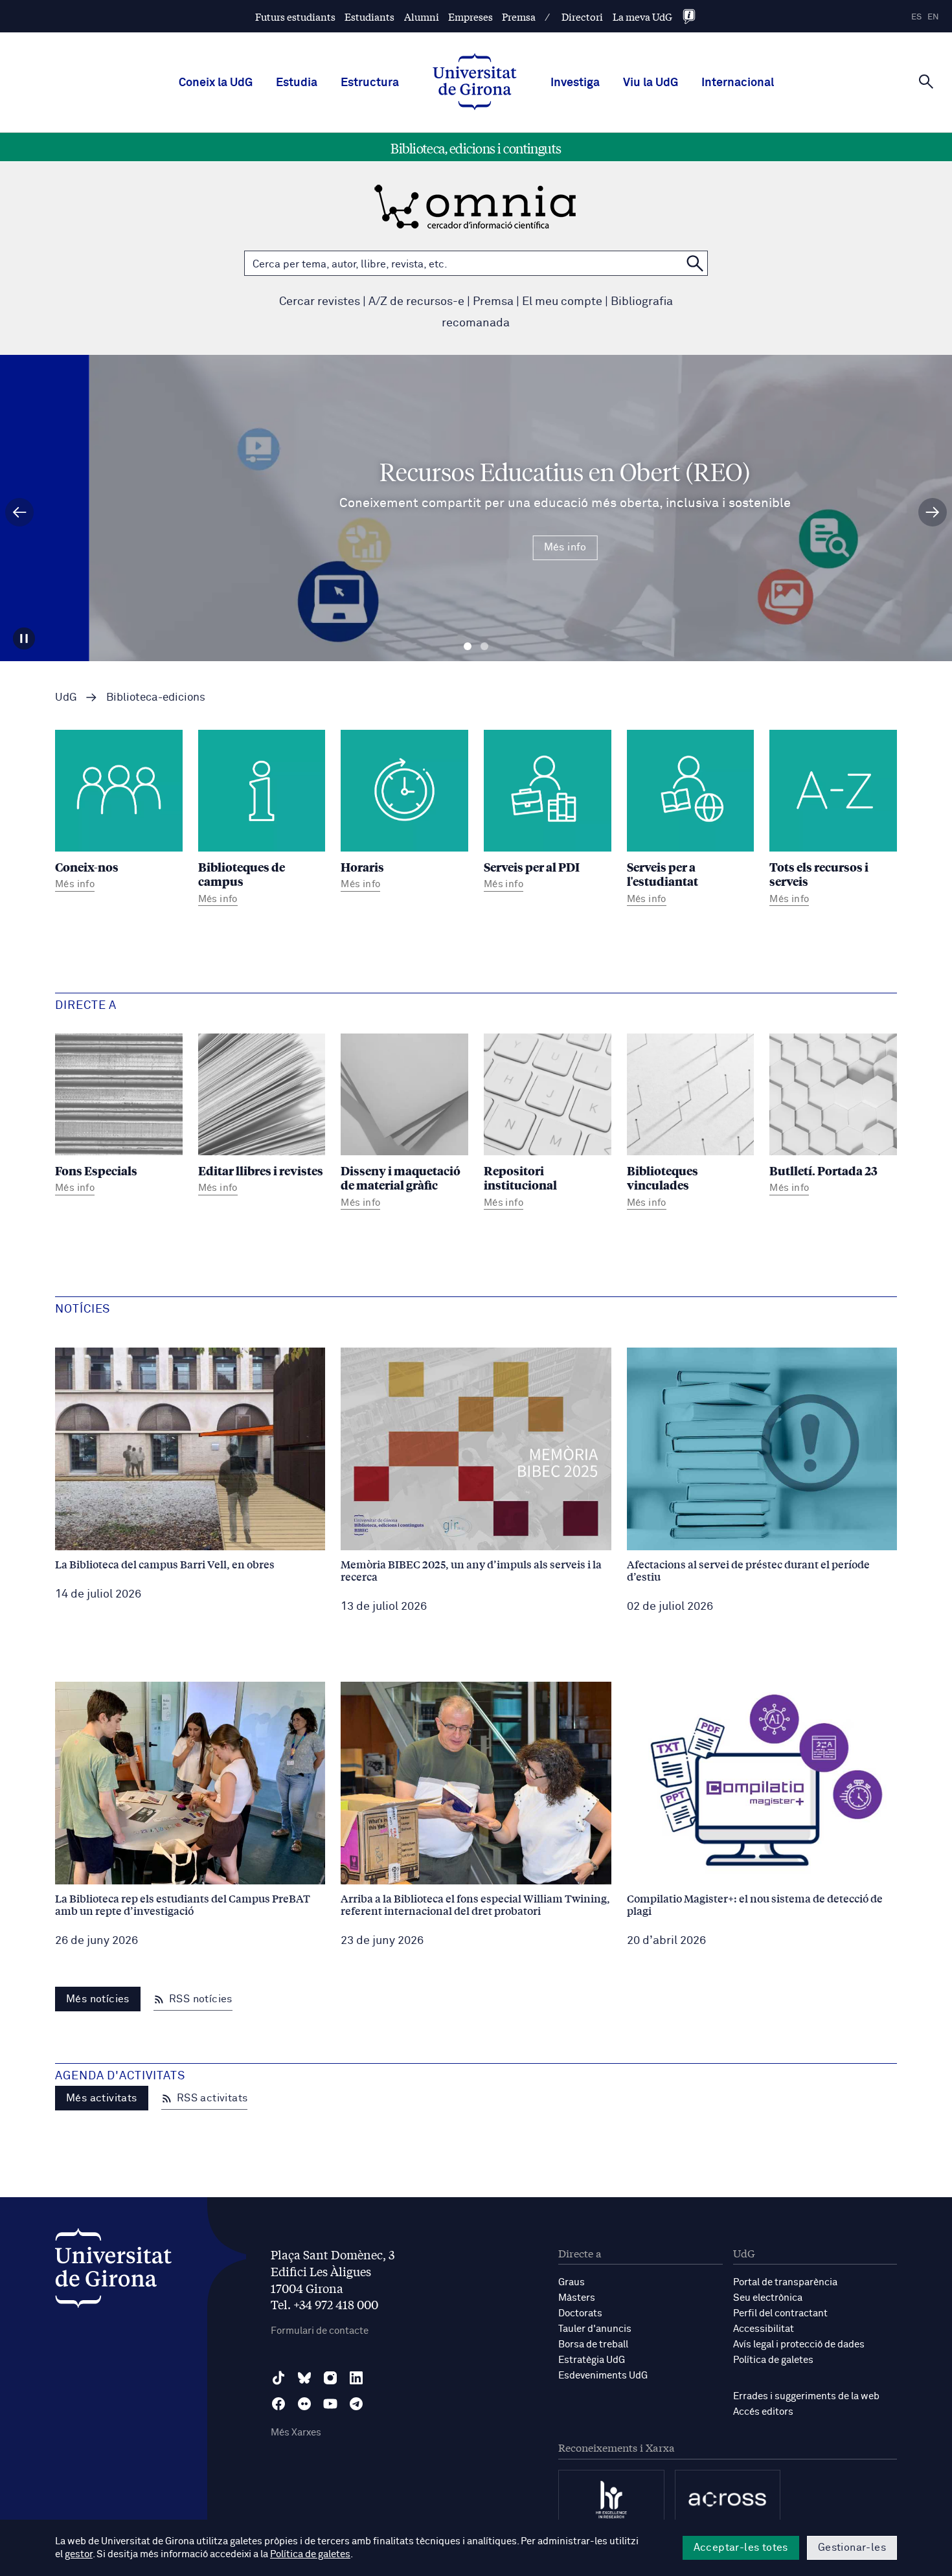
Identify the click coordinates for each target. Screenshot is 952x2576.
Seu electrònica (768, 2298)
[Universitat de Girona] (113, 2271)
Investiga (575, 83)
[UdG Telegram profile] (356, 2404)
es (916, 17)
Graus (572, 2282)
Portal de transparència (785, 2282)
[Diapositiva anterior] (19, 512)
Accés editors (763, 2412)
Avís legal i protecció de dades (799, 2344)
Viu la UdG (651, 83)
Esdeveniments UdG (603, 2376)
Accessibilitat (764, 2329)
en (933, 17)
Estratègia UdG (592, 2360)
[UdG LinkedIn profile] (356, 2378)
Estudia (297, 83)
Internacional (738, 83)
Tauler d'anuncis (595, 2329)
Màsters (577, 2298)
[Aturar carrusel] (24, 638)
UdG (66, 698)
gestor (79, 2554)
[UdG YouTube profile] (330, 2404)
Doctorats (580, 2313)
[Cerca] (926, 82)
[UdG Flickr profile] (304, 2404)
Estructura (370, 83)
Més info (476, 547)
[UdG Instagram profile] (330, 2378)
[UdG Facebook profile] (278, 2404)
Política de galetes (773, 2360)
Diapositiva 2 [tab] (484, 647)
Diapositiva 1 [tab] (468, 647)
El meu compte (562, 302)
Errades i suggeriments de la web (806, 2396)
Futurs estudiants (295, 17)
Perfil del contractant (780, 2313)
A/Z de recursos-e (416, 302)
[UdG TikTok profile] (278, 2378)
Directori (582, 17)
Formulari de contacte (320, 2331)
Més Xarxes (296, 2433)
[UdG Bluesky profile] (304, 2378)
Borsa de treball (593, 2344)
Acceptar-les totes (741, 2548)
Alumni (422, 17)
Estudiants (369, 17)
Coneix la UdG (216, 83)
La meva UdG (642, 17)
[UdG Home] (475, 83)
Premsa (519, 17)
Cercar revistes (320, 302)
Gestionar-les (852, 2548)
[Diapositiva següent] (933, 512)
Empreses (470, 17)
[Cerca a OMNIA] (695, 263)
